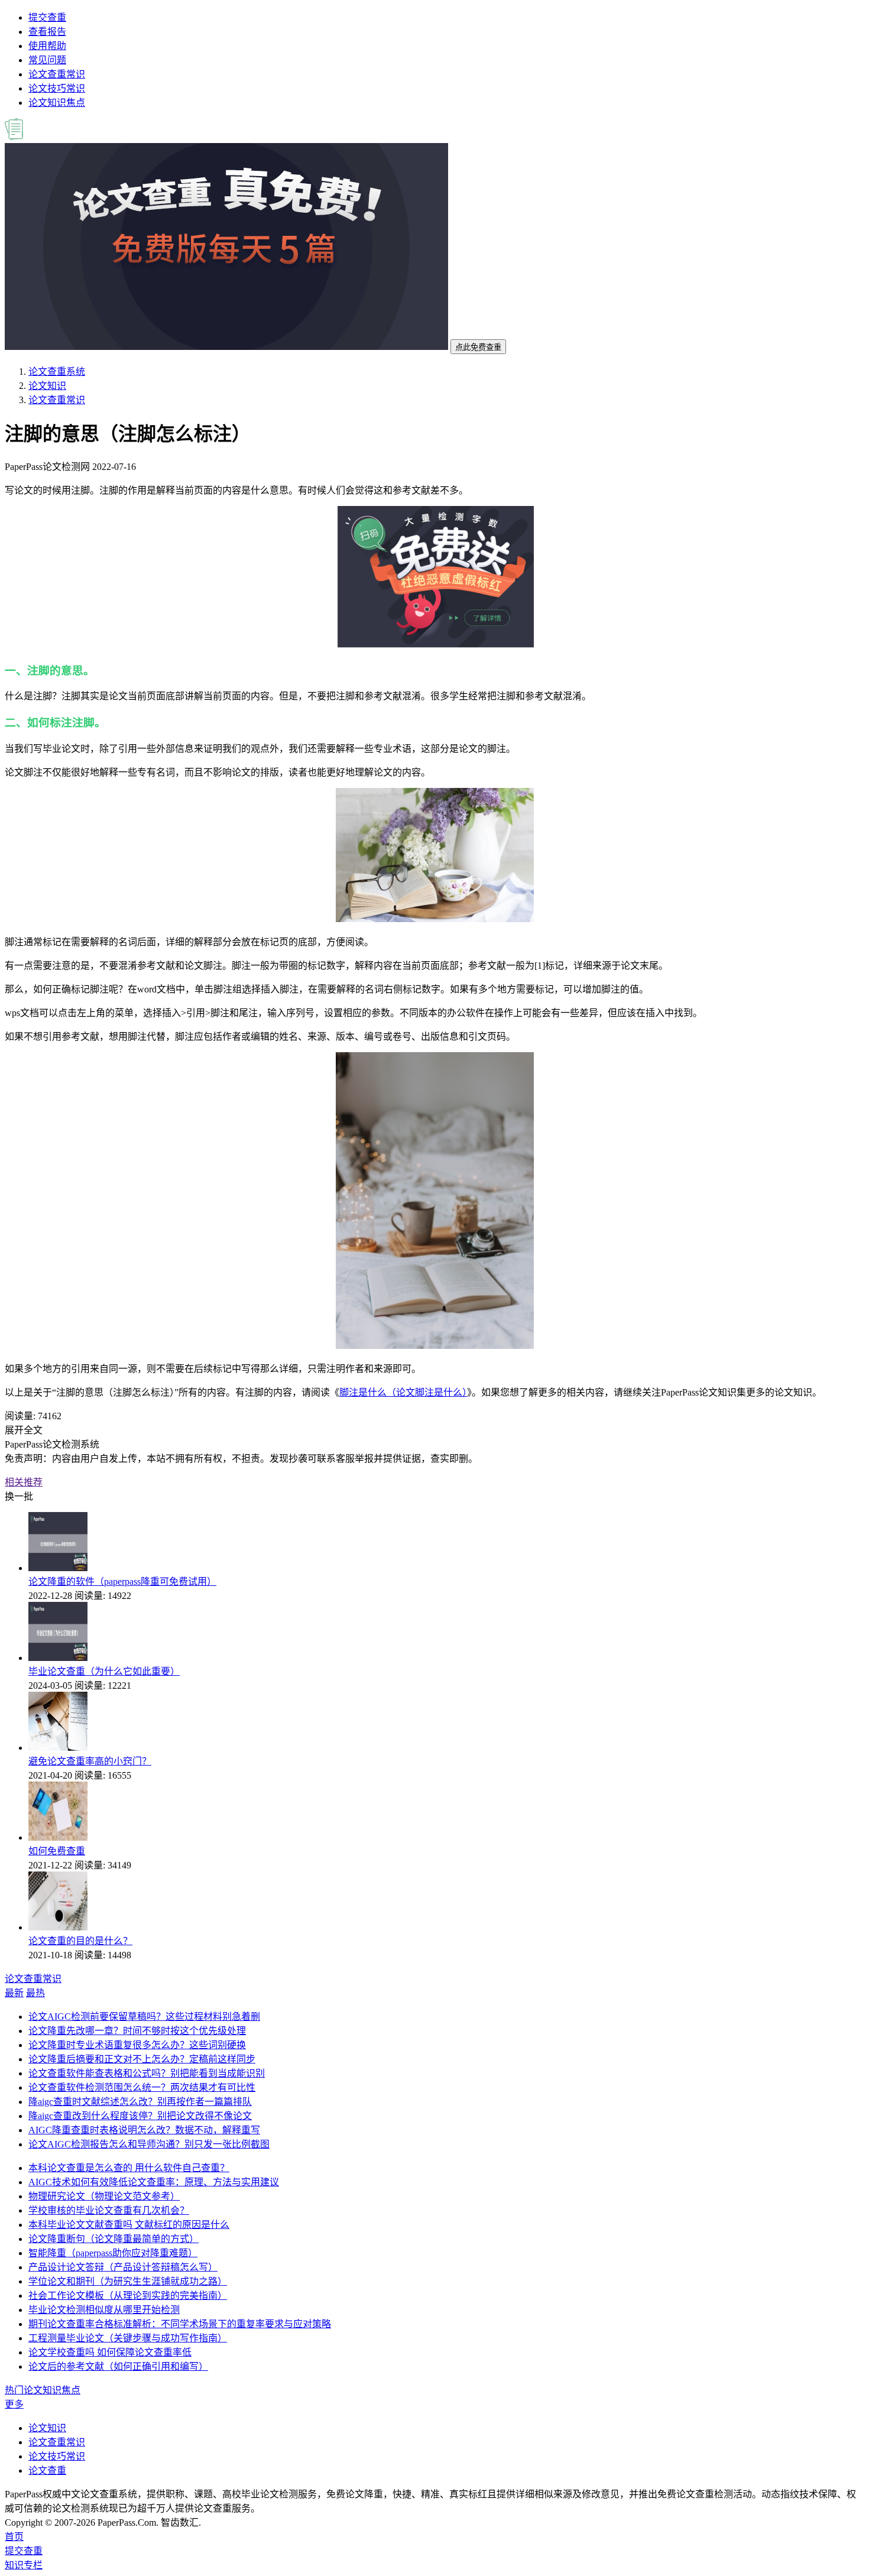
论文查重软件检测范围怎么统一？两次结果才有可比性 (142, 2087)
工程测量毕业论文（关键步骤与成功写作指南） (128, 2338)
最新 (14, 1993)
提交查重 (47, 17)
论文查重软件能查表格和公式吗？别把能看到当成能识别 (147, 2073)
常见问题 (47, 60)
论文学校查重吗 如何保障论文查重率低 (110, 2352)
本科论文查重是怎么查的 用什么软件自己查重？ (129, 2168)
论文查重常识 (57, 74)
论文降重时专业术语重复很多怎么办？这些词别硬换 (137, 2045)
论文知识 (47, 386)
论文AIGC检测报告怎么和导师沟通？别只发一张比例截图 (149, 2144)
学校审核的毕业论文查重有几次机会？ (109, 2210)
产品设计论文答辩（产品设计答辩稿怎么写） (123, 2267)
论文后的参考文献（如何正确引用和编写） (118, 2366)
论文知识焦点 (57, 103)
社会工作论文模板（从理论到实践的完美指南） (128, 2296)
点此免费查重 (478, 347)
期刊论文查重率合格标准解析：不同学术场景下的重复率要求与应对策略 (180, 2324)
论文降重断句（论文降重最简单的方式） (114, 2239)
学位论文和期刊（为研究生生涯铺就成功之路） (128, 2281)
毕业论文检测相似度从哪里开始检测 (104, 2310)
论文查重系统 (57, 372)
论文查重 (47, 2470)
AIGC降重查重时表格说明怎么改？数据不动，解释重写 (144, 2130)
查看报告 (47, 32)
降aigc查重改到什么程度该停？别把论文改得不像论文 (140, 2116)
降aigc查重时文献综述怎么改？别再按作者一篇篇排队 (140, 2102)
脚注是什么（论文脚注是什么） (403, 1392)
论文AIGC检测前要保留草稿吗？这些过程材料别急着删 (144, 2017)
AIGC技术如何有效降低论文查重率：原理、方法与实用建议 (154, 2182)
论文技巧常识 (57, 88)
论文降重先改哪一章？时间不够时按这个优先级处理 (137, 2031)
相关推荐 (24, 1482)
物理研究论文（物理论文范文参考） (104, 2196)
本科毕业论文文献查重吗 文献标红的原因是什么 (129, 2225)
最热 (35, 1993)
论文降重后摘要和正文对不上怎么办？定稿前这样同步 (142, 2059)
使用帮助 (47, 46)
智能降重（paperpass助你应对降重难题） (113, 2253)
